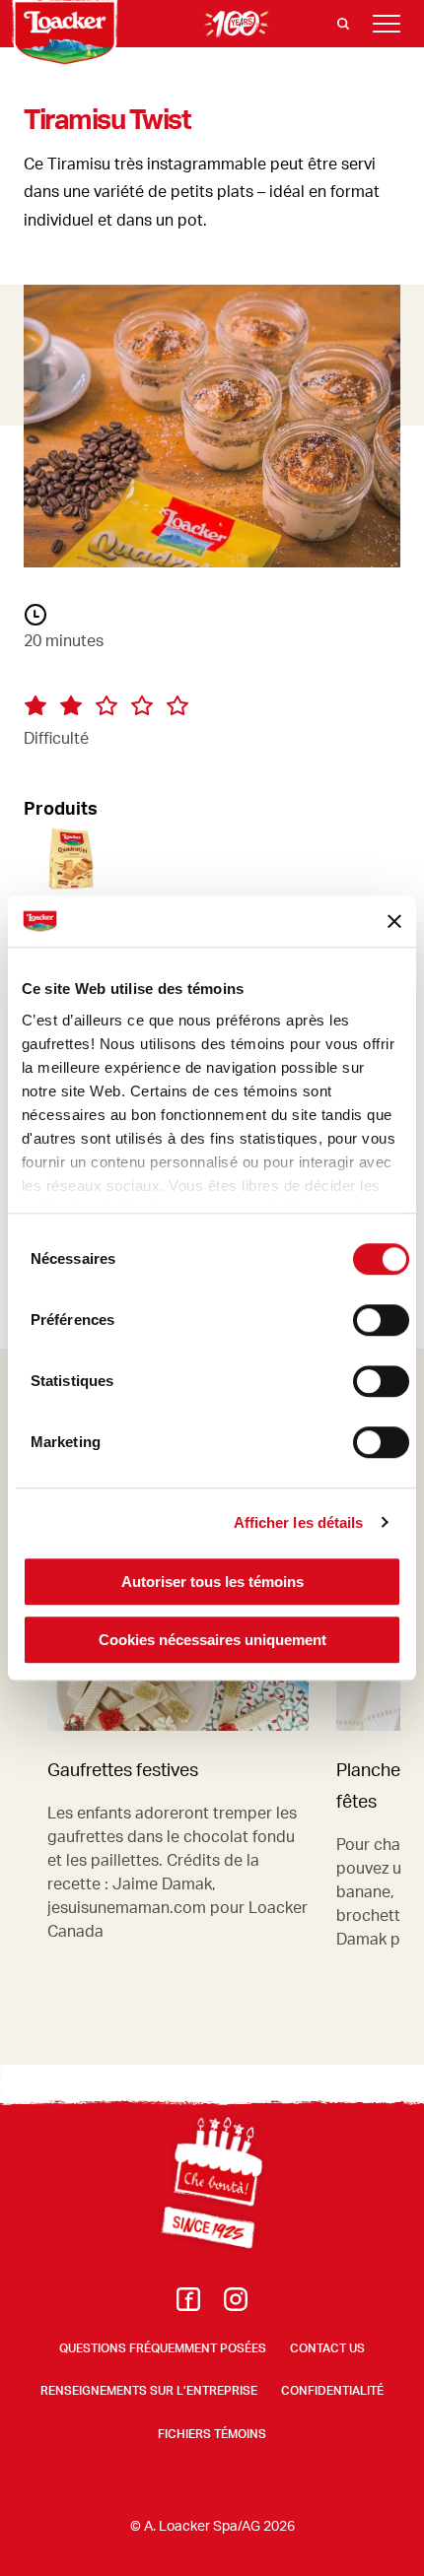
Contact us (327, 2348)
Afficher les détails (299, 1522)
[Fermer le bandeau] (394, 921)
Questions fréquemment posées (163, 2348)
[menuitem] (188, 2305)
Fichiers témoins (212, 2434)
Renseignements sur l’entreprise (149, 2390)
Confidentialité (332, 2390)
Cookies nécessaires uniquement (212, 1640)
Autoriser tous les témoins (212, 1582)
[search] (343, 24)
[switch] (381, 1320)
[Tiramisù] (212, 862)
